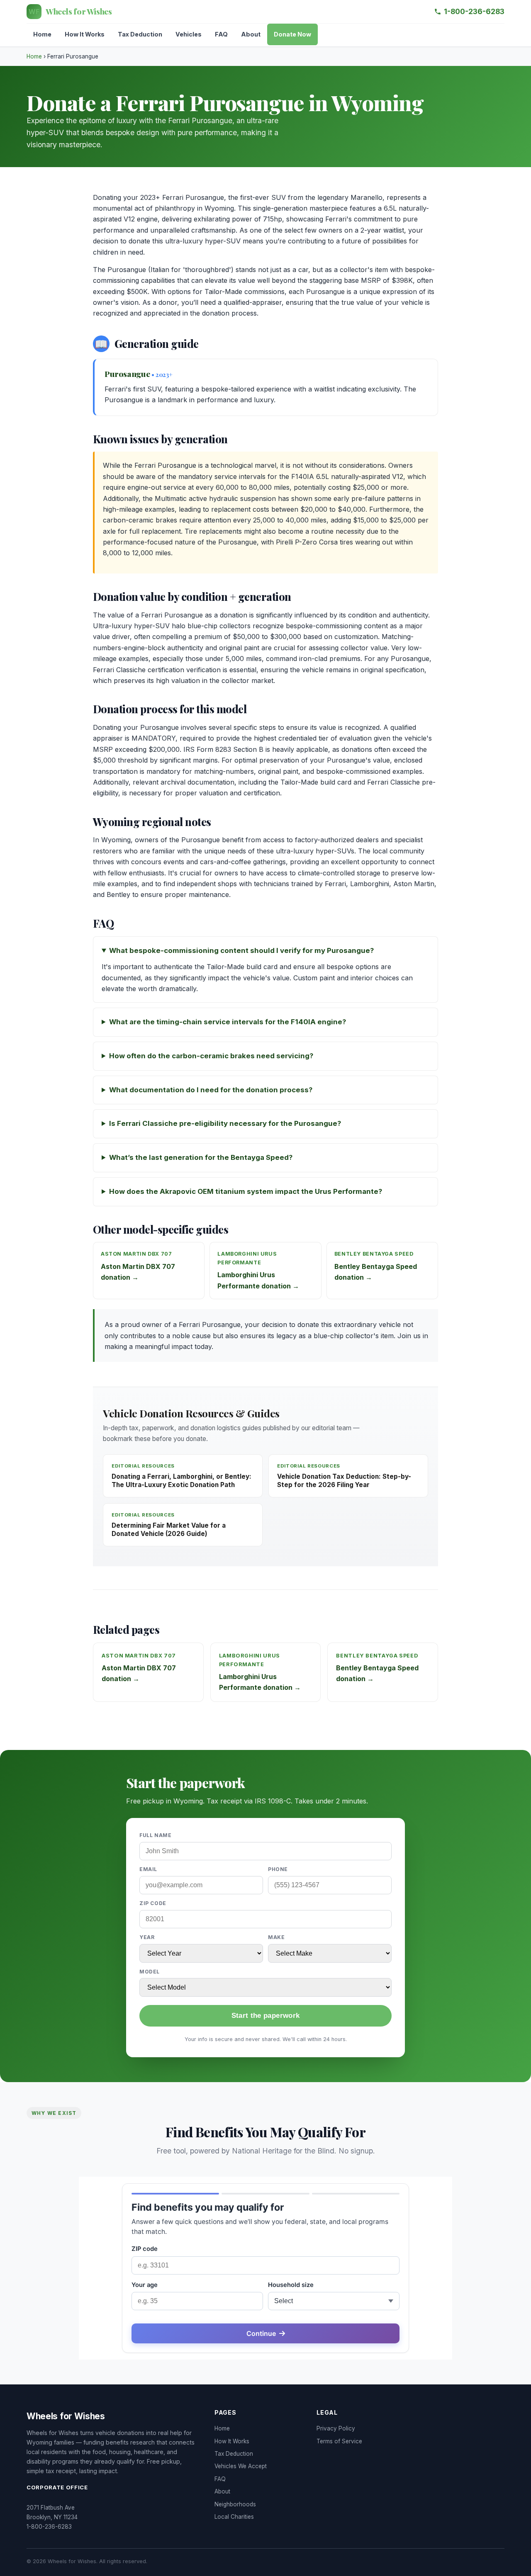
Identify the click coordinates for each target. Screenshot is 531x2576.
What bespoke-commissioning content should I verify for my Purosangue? (241, 950)
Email (148, 1869)
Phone (278, 1869)
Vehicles (189, 34)
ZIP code (153, 1903)
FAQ (221, 34)
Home (42, 34)
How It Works (85, 34)
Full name (155, 1835)
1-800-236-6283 (474, 11)
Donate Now (292, 34)
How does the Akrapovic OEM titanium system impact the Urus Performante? (246, 1191)
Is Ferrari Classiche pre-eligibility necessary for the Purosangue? (225, 1123)
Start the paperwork (265, 2016)
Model (150, 1972)
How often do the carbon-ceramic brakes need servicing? (211, 1056)
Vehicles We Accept (241, 2466)
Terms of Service (339, 2441)
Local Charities (234, 2517)
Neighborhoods (235, 2504)
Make (276, 1937)
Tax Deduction (140, 34)
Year (147, 1937)
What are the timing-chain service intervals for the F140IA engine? (228, 1022)
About (251, 34)
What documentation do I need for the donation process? (211, 1090)
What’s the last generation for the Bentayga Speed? (201, 1157)
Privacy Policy (336, 2428)
